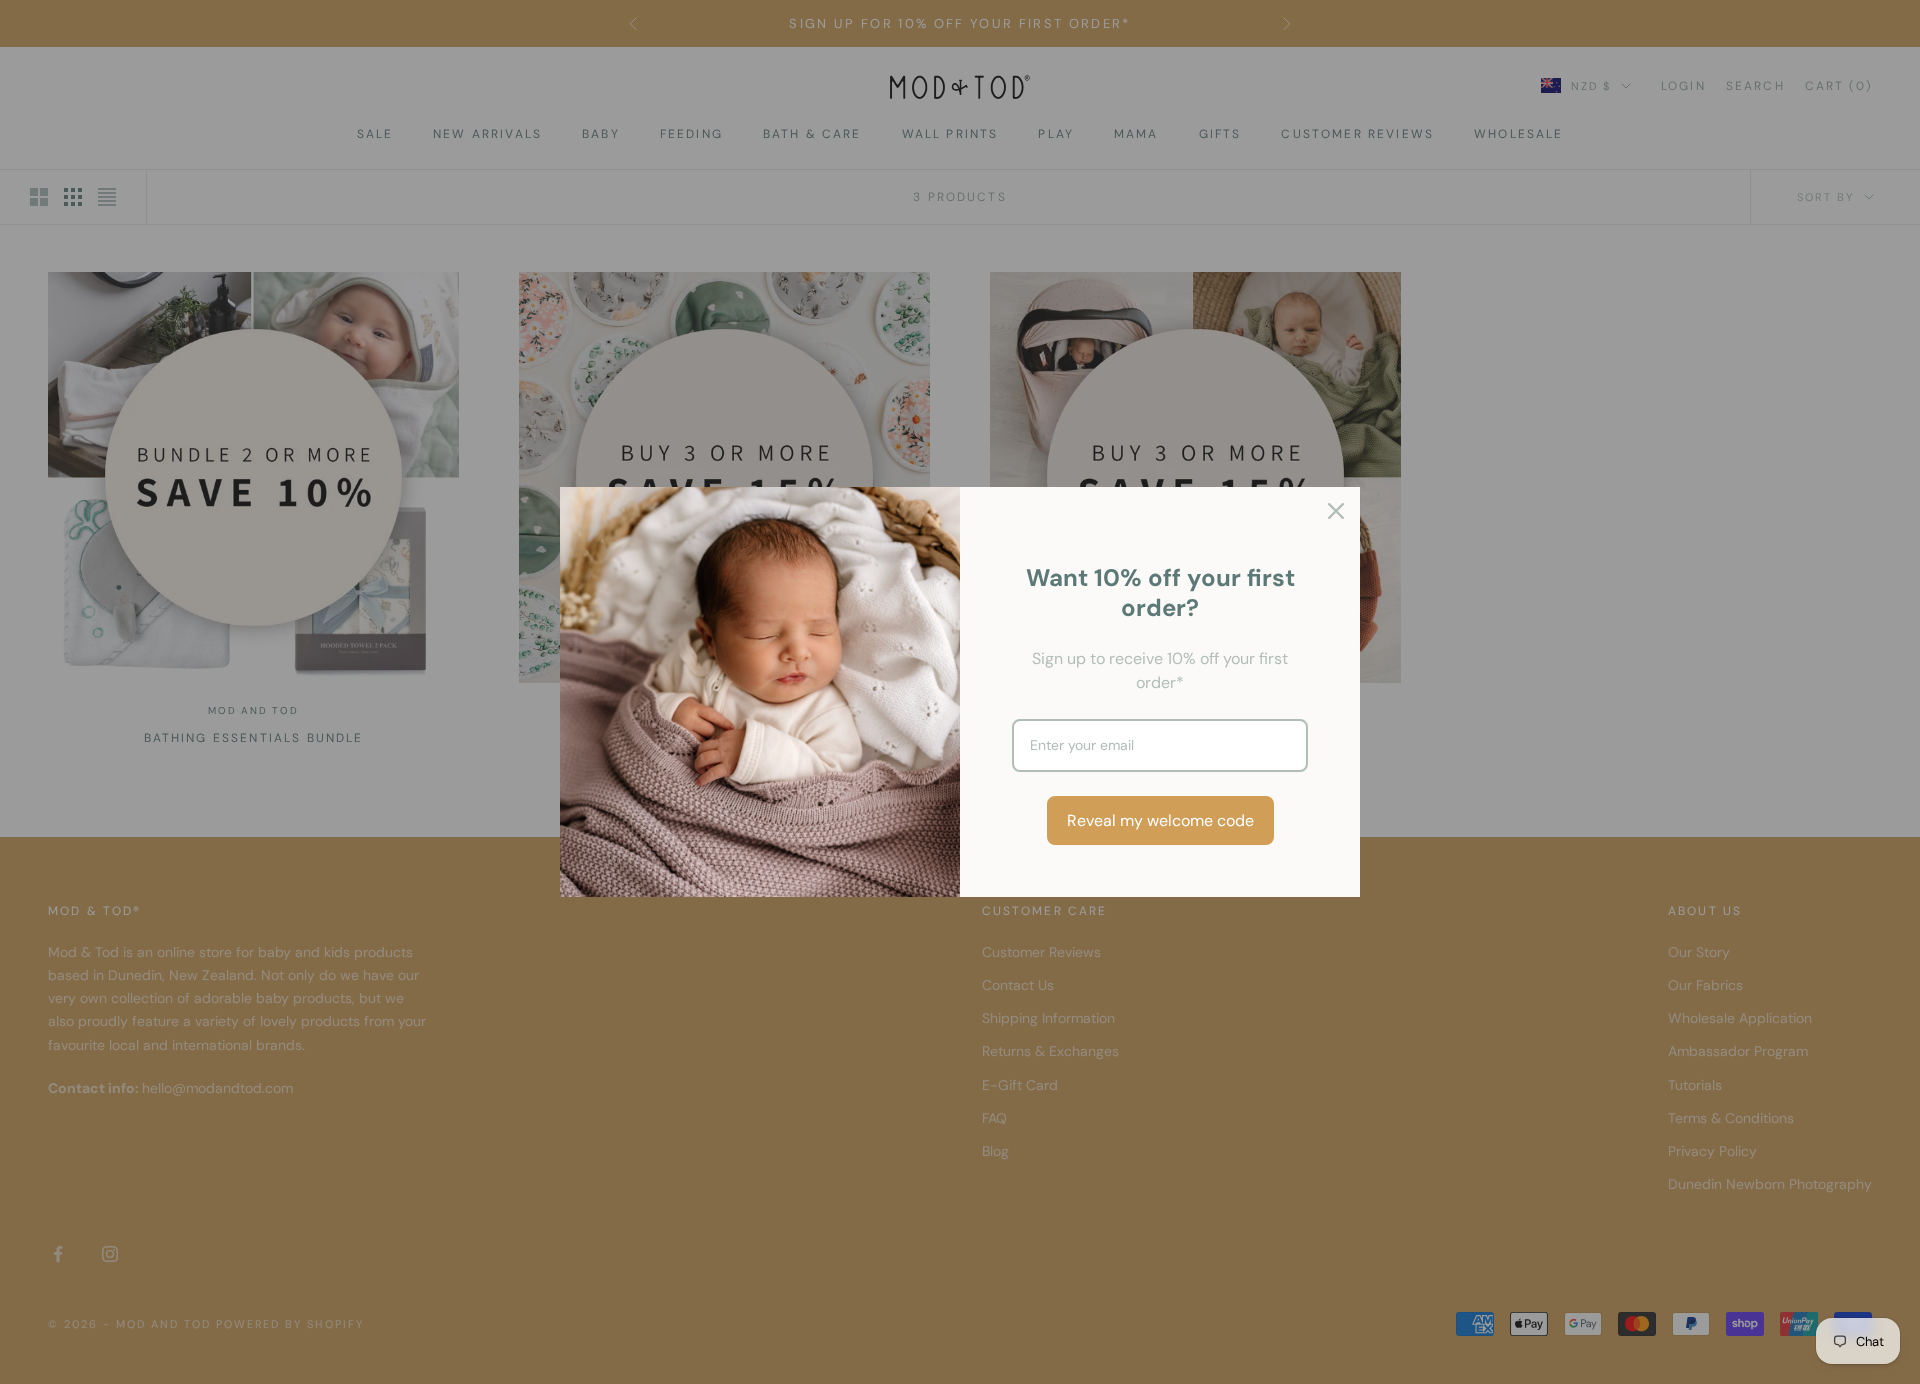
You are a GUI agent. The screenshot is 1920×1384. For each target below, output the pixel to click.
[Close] (1336, 511)
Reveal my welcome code (1160, 820)
